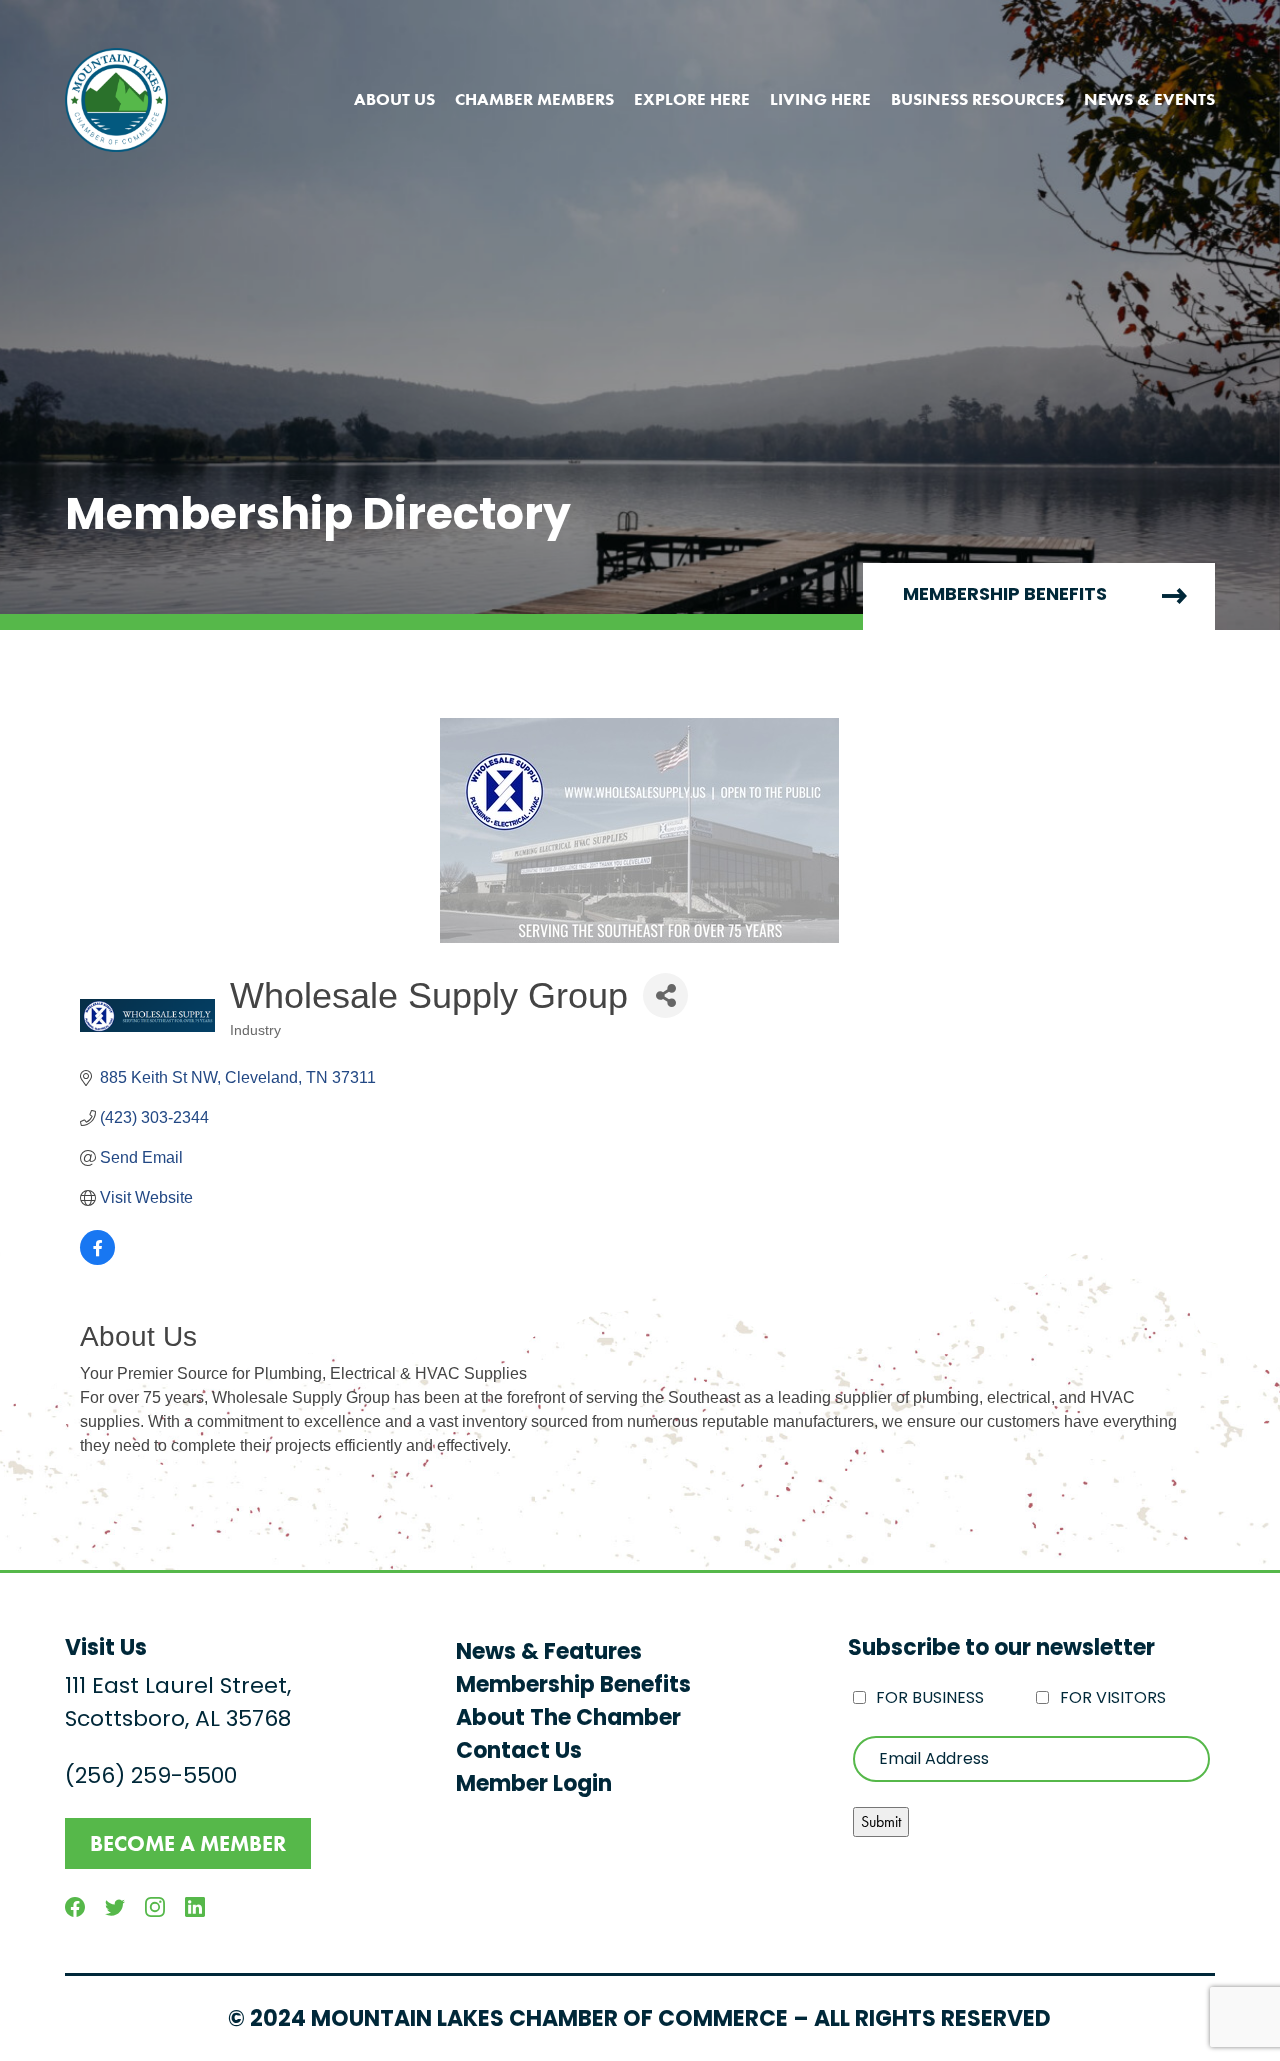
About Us (394, 99)
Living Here (820, 99)
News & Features (549, 1653)
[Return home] (116, 100)
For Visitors (1113, 1699)
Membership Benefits (1005, 596)
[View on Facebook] (97, 1259)
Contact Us (519, 1752)
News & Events (1149, 99)
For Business (930, 1699)
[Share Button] (665, 995)
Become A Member (188, 1843)
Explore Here (692, 99)
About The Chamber (568, 1719)
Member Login (534, 1785)
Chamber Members (534, 99)
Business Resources (977, 99)
